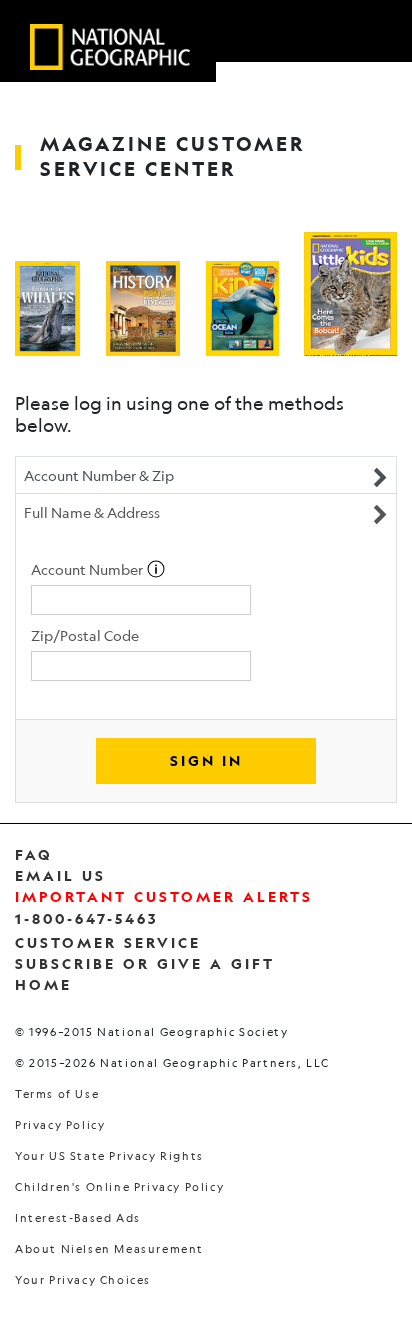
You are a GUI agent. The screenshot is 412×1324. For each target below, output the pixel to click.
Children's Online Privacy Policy (119, 1187)
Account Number (88, 569)
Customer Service (108, 942)
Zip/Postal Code (85, 635)
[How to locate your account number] (156, 569)
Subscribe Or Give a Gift (145, 963)
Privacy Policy (60, 1125)
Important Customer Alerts (164, 896)
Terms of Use (57, 1094)
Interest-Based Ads (78, 1218)
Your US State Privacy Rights (109, 1156)
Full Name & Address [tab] (92, 512)
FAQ (34, 854)
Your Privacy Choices (83, 1280)
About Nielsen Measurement (109, 1249)
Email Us (60, 875)
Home (43, 984)
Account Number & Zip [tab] (99, 475)
